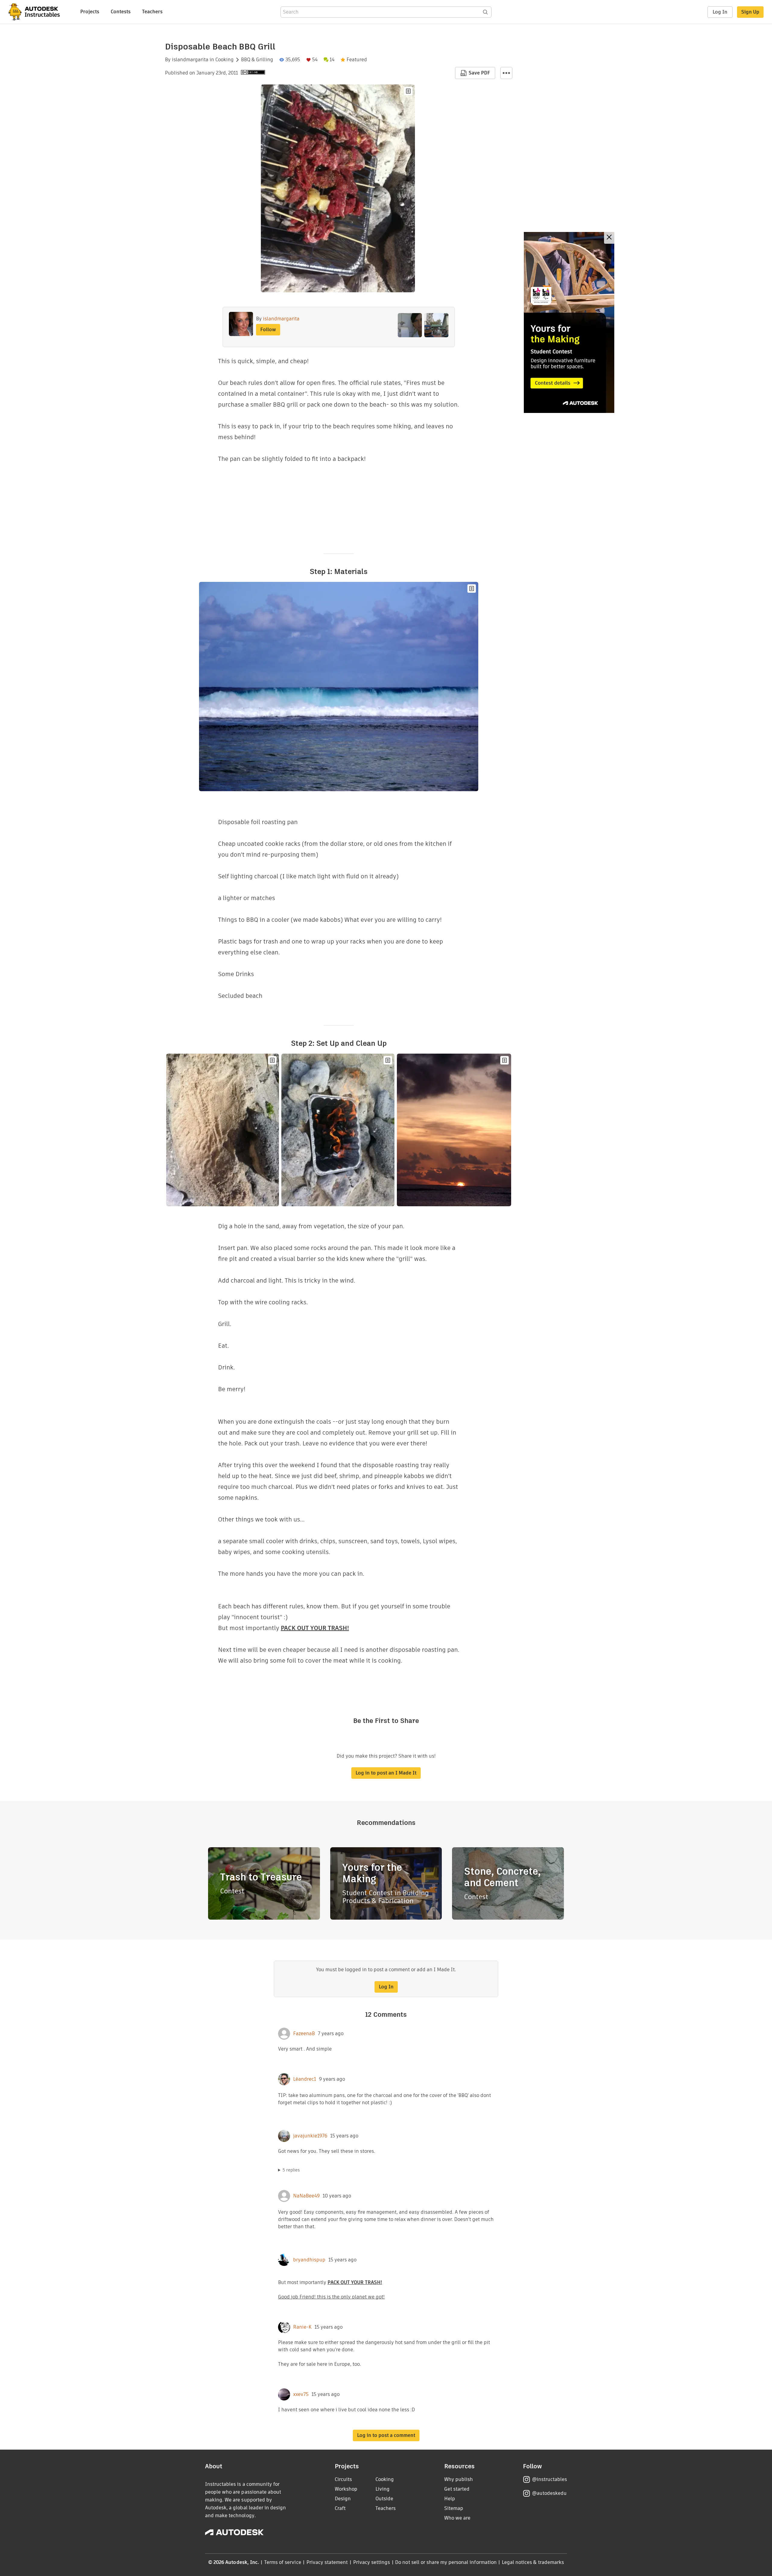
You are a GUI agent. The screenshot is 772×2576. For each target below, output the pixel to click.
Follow (268, 330)
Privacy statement (327, 2562)
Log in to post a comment (386, 2435)
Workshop (346, 2489)
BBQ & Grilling (257, 60)
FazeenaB (304, 2034)
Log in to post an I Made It (386, 1773)
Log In (720, 12)
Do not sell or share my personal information (446, 2562)
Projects (90, 12)
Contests (121, 12)
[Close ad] (609, 238)
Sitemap (454, 2508)
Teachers (152, 12)
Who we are (457, 2518)
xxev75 (301, 2394)
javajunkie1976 (310, 2136)
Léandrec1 (305, 2079)
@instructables (549, 2479)
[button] (506, 73)
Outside (384, 2499)
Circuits (343, 2479)
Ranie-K (302, 2327)
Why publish (459, 2479)
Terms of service (283, 2562)
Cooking (225, 60)
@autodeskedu (549, 2493)
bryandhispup (309, 2260)
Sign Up (750, 12)
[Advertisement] (569, 322)
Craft (340, 2508)
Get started (457, 2489)
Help (450, 2499)
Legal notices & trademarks (533, 2562)
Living (383, 2489)
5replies (291, 2170)
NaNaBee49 (306, 2196)
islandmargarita (190, 60)
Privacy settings (372, 2562)
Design (343, 2499)
